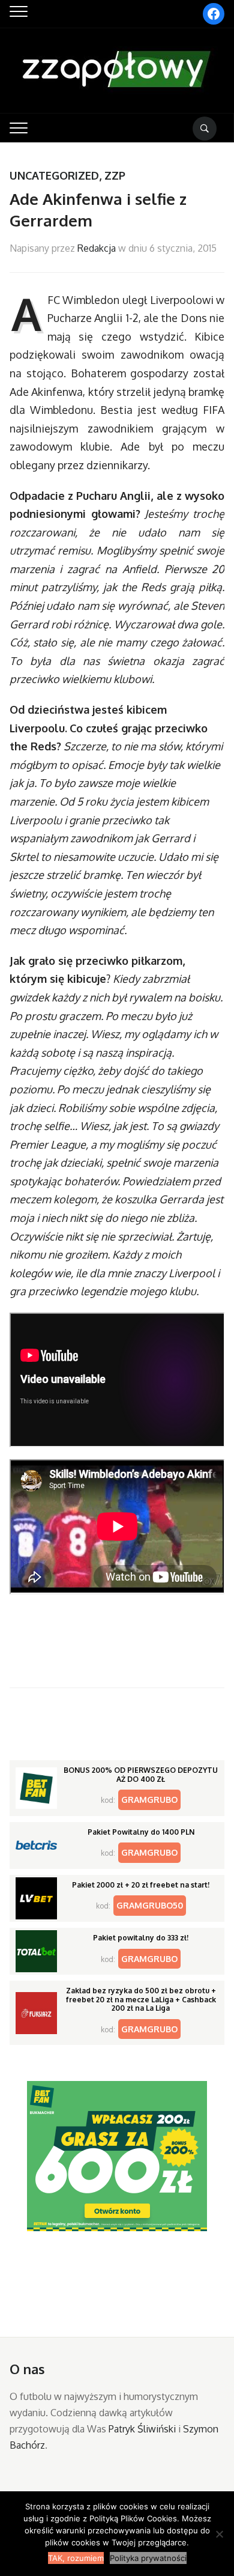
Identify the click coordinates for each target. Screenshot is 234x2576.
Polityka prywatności (148, 2558)
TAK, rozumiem (76, 2558)
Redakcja (97, 248)
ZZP (115, 175)
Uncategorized (54, 175)
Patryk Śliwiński (142, 2429)
